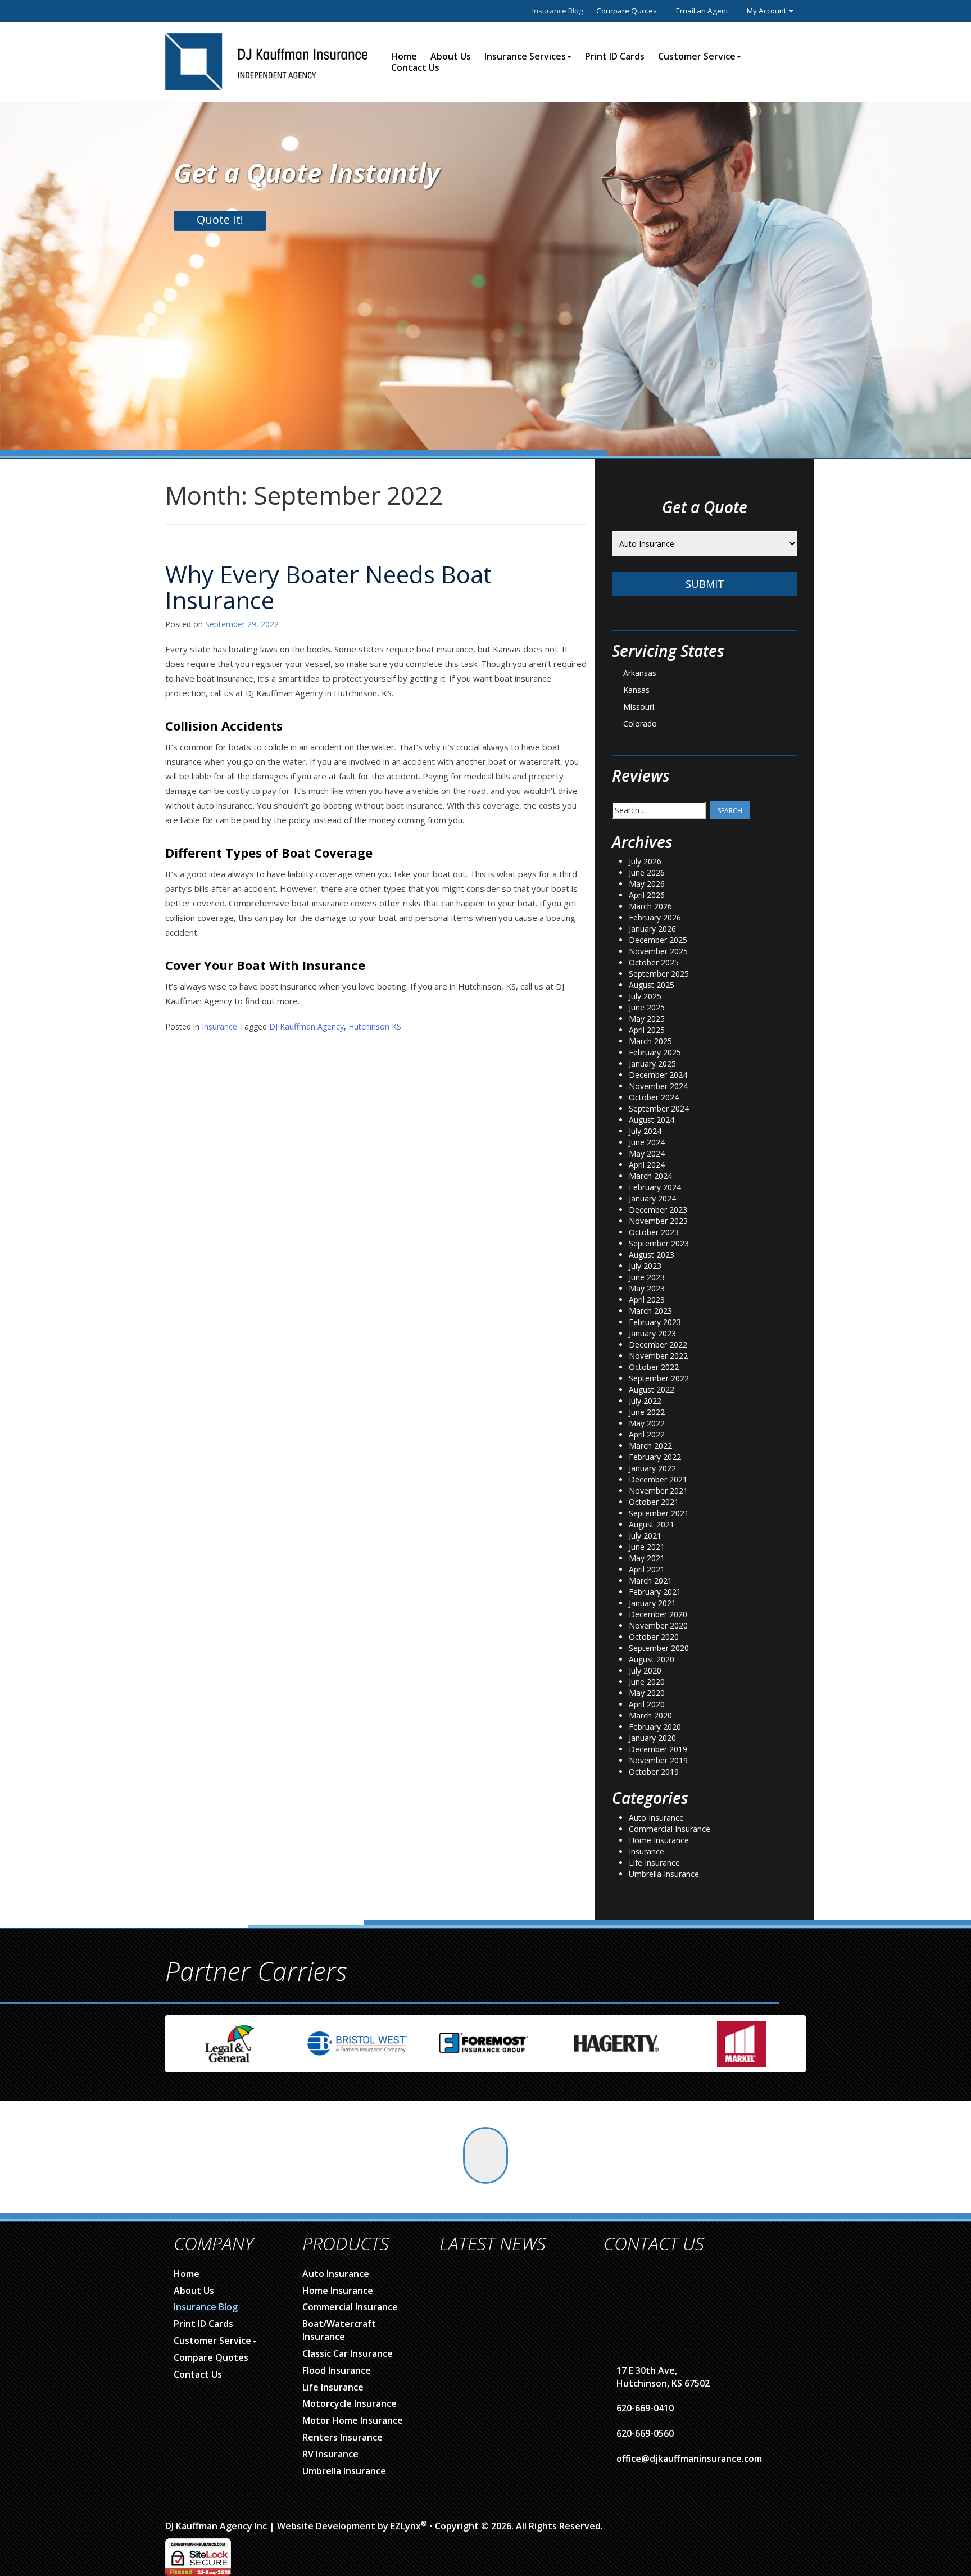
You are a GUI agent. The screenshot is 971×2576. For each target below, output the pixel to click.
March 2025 (650, 1041)
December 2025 (658, 940)
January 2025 (652, 1063)
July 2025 (645, 996)
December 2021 (658, 1479)
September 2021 (659, 1513)
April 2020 (647, 1704)
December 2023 (658, 1210)
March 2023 (650, 1311)
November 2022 (658, 1356)
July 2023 (645, 1266)
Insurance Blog (558, 11)
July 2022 (645, 1401)
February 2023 (655, 1322)
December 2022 (658, 1344)
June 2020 (647, 1682)
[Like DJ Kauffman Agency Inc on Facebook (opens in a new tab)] (485, 2155)
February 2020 (655, 1727)
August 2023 (652, 1255)
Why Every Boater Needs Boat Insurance (328, 587)
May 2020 (647, 1693)
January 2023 (652, 1333)
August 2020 (652, 1659)
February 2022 (655, 1457)
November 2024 (658, 1086)
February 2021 (655, 1592)
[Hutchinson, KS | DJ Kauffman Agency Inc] (266, 60)
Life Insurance (654, 1863)
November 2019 (658, 1760)
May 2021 (647, 1558)
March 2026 (650, 906)
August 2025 (652, 985)
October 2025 (654, 962)
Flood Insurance (337, 2370)
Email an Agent (702, 11)
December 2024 (658, 1075)
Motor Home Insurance (353, 2420)
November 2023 (658, 1221)
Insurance (219, 1026)
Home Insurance (659, 1840)
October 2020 (654, 1637)
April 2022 (647, 1434)
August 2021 (652, 1524)
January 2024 (652, 1198)
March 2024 (650, 1176)
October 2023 (654, 1232)
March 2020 (650, 1715)
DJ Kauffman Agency (307, 1026)
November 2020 (658, 1625)
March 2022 (650, 1446)
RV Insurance (330, 2454)
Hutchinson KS (375, 1026)
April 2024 (647, 1165)
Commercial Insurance (670, 1829)
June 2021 (647, 1547)
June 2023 (647, 1277)
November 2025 (658, 951)
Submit (705, 584)
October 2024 (654, 1097)
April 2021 (647, 1569)
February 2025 (655, 1052)
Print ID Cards (615, 56)
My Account (767, 11)
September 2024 (659, 1108)
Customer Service (697, 56)
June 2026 (647, 872)
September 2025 (659, 974)
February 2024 (655, 1187)
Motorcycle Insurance (350, 2403)
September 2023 (659, 1243)
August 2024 (652, 1120)
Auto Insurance (656, 1818)
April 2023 (647, 1300)
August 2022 (652, 1389)
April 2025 (647, 1030)
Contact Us (415, 67)
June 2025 (647, 1007)
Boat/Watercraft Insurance (339, 2330)
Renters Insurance (342, 2437)
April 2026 (647, 895)
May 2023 (647, 1288)
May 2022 (647, 1423)
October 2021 (654, 1502)
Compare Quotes (627, 11)
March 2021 (650, 1580)
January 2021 (652, 1603)
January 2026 (652, 929)
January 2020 (652, 1738)
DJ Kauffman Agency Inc (216, 2526)
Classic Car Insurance (348, 2353)
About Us (451, 56)
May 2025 (647, 1019)
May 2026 (647, 884)
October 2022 (654, 1367)
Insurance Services (525, 56)
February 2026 (655, 917)
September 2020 (659, 1648)
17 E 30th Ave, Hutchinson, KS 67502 (663, 2377)
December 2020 (658, 1614)
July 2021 (645, 1536)
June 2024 (647, 1142)
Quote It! (220, 219)
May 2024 (647, 1153)
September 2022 (659, 1378)
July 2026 (645, 861)
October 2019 (654, 1772)
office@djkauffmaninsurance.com (689, 2459)
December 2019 (658, 1749)
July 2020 (645, 1670)
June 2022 (647, 1412)
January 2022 (652, 1468)
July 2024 (645, 1131)
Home (404, 56)
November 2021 (658, 1491)
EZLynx (406, 2526)
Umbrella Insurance (664, 1874)
